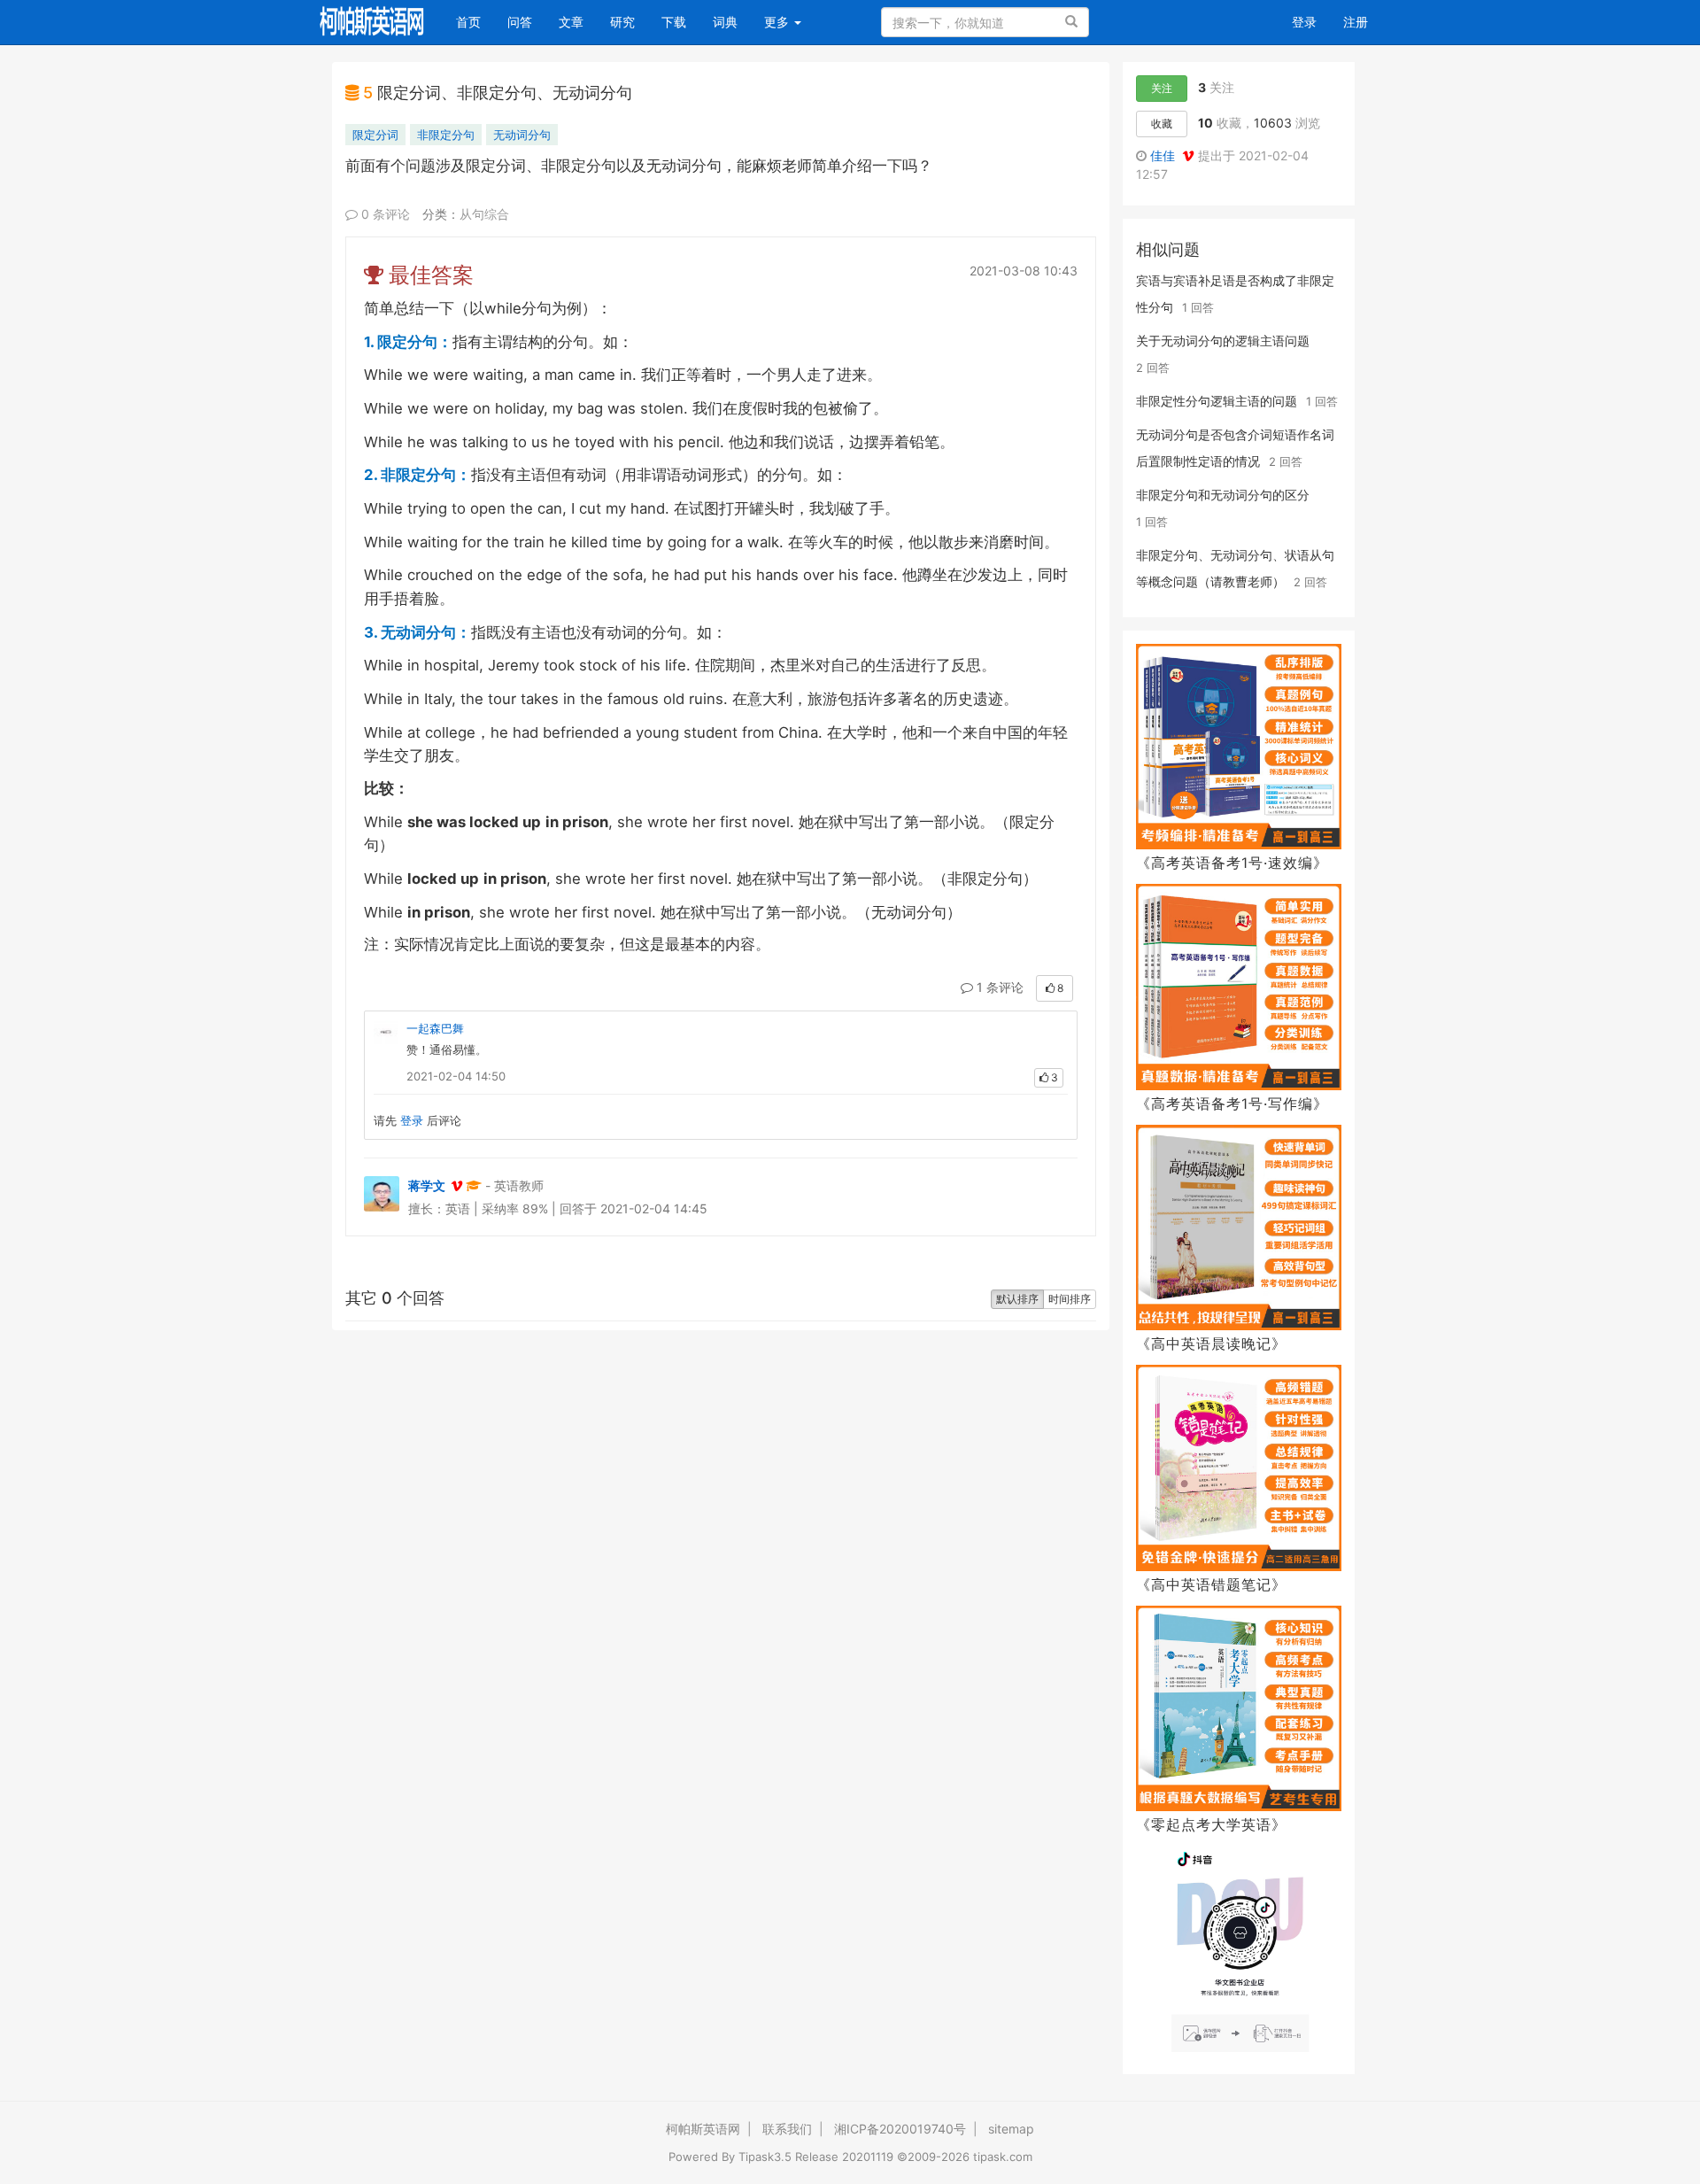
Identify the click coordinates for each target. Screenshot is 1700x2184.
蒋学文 (427, 1185)
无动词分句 (522, 135)
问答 (520, 22)
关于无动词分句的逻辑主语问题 (1223, 341)
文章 (571, 22)
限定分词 (375, 135)
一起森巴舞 (435, 1028)
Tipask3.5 (765, 2157)
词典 (725, 22)
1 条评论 (998, 987)
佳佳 (1166, 155)
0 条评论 (384, 214)
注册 (1356, 22)
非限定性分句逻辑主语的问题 (1217, 401)
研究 (622, 22)
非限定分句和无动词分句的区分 (1223, 495)
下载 (674, 22)
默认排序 (1017, 1299)
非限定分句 (446, 135)
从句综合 (484, 214)
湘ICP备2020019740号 (900, 2129)
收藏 (1162, 124)
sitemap (1011, 2129)
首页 (475, 21)
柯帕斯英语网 (703, 2129)
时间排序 (1070, 1299)
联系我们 (787, 2129)
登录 (1304, 22)
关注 (1162, 88)
